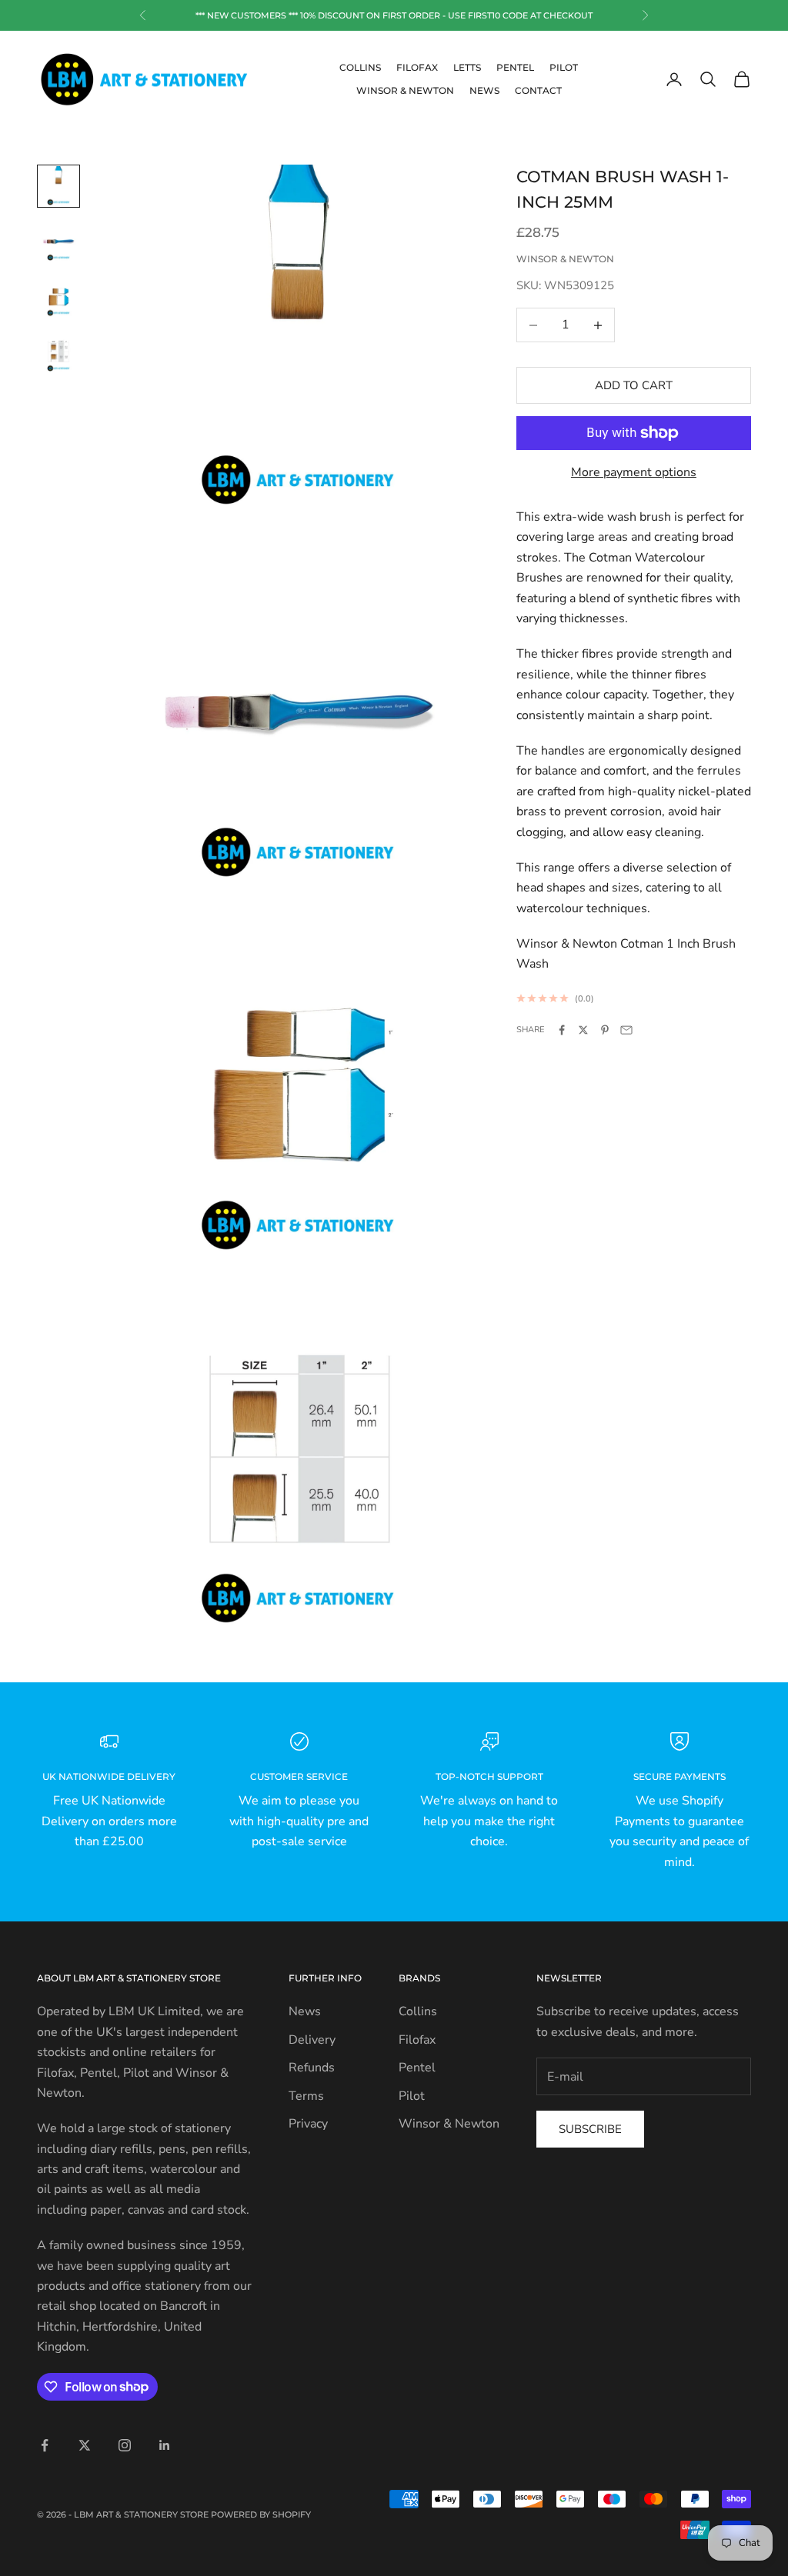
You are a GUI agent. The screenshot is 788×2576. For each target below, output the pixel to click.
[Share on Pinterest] (605, 1030)
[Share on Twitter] (583, 1030)
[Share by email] (626, 1030)
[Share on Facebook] (562, 1030)
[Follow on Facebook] (45, 2445)
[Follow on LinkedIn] (165, 2445)
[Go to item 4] (58, 352)
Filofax (417, 67)
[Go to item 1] (58, 186)
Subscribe (590, 2129)
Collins (360, 67)
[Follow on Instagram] (125, 2445)
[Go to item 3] (58, 297)
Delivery (312, 2040)
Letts (467, 67)
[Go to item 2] (58, 242)
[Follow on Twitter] (85, 2445)
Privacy (308, 2124)
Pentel (515, 67)
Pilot (564, 67)
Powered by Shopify (261, 2514)
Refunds (312, 2068)
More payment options (634, 472)
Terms (306, 2096)
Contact (538, 90)
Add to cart (634, 385)
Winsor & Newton (405, 90)
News (484, 90)
